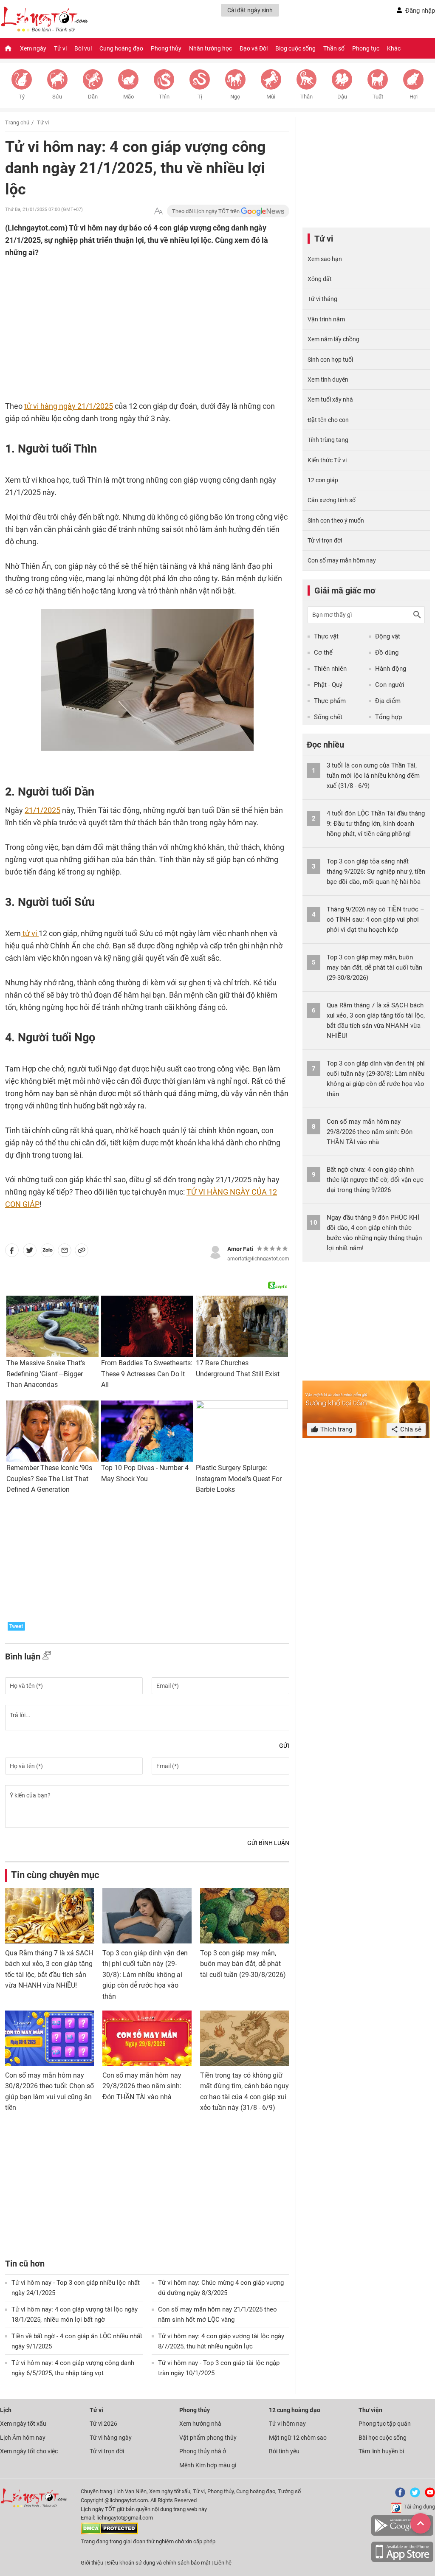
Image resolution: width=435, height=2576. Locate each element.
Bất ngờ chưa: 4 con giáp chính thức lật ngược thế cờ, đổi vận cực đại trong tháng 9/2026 (375, 1180)
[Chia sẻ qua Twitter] (30, 1252)
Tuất (378, 97)
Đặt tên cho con (328, 420)
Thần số (334, 48)
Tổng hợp (388, 717)
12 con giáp (323, 480)
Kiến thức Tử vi (327, 460)
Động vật (388, 636)
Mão (129, 97)
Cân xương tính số (332, 500)
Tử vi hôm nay (287, 2424)
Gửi (284, 1746)
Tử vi (60, 48)
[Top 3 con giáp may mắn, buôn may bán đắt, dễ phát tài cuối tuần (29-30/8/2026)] (244, 1916)
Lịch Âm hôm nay (23, 2438)
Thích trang (335, 1429)
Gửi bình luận (268, 1843)
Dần (93, 97)
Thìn (164, 97)
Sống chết (328, 717)
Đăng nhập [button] (420, 11)
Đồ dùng (387, 652)
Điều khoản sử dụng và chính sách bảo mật (159, 2563)
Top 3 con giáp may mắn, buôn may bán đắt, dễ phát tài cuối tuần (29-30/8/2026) (243, 1964)
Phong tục (366, 48)
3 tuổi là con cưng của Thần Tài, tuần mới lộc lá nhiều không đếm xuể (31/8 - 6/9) (373, 776)
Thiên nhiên (330, 669)
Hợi (414, 97)
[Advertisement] (130, 314)
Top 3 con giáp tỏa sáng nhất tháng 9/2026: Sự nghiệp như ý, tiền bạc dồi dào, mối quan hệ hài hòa (376, 872)
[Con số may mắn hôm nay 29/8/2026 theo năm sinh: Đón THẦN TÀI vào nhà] (147, 2038)
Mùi (271, 97)
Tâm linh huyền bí (381, 2451)
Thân (306, 97)
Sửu (57, 97)
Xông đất (320, 279)
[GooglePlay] (402, 2534)
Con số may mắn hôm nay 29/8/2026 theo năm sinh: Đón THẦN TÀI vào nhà (142, 2086)
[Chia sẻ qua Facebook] (12, 1252)
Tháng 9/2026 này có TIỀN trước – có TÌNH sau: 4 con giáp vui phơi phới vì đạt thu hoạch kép (376, 920)
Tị (200, 97)
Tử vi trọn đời (325, 540)
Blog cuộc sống (295, 48)
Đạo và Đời (254, 48)
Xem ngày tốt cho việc (29, 2451)
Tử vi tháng (322, 299)
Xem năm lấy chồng (333, 339)
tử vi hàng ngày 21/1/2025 (69, 406)
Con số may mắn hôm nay (342, 560)
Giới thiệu (92, 2563)
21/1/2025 (42, 810)
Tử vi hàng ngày (111, 2438)
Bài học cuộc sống (383, 2438)
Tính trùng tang (328, 440)
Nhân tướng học (210, 48)
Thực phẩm (330, 701)
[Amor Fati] (215, 1251)
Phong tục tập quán (385, 2424)
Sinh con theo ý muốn (336, 520)
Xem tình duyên (328, 380)
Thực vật (326, 636)
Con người (390, 685)
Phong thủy (166, 48)
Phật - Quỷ (328, 685)
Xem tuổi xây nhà (330, 399)
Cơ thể (323, 652)
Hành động (391, 669)
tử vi (30, 933)
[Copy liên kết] (82, 1252)
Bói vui (83, 48)
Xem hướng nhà (200, 2424)
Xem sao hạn (325, 259)
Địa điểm (388, 701)
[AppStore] (402, 2561)
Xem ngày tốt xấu (23, 2424)
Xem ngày (33, 48)
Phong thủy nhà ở (203, 2451)
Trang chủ (17, 122)
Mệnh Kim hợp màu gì (208, 2465)
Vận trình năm (326, 319)
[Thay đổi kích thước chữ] (158, 211)
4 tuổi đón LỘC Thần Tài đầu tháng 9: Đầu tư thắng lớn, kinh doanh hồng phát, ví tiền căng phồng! (376, 824)
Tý (22, 97)
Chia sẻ (410, 1429)
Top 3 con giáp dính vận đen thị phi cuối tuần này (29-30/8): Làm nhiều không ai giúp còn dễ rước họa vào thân (145, 1975)
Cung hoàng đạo (121, 48)
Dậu (342, 97)
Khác (394, 48)
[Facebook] (398, 2496)
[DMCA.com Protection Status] (109, 2532)
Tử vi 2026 (103, 2424)
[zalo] (48, 1252)
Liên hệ (223, 2563)
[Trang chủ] (8, 48)
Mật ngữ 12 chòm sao (298, 2438)
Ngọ (235, 97)
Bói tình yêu (284, 2451)
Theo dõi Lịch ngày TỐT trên (206, 211)
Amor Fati (240, 1249)
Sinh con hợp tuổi (330, 360)
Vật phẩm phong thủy (208, 2438)
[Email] (65, 1252)
